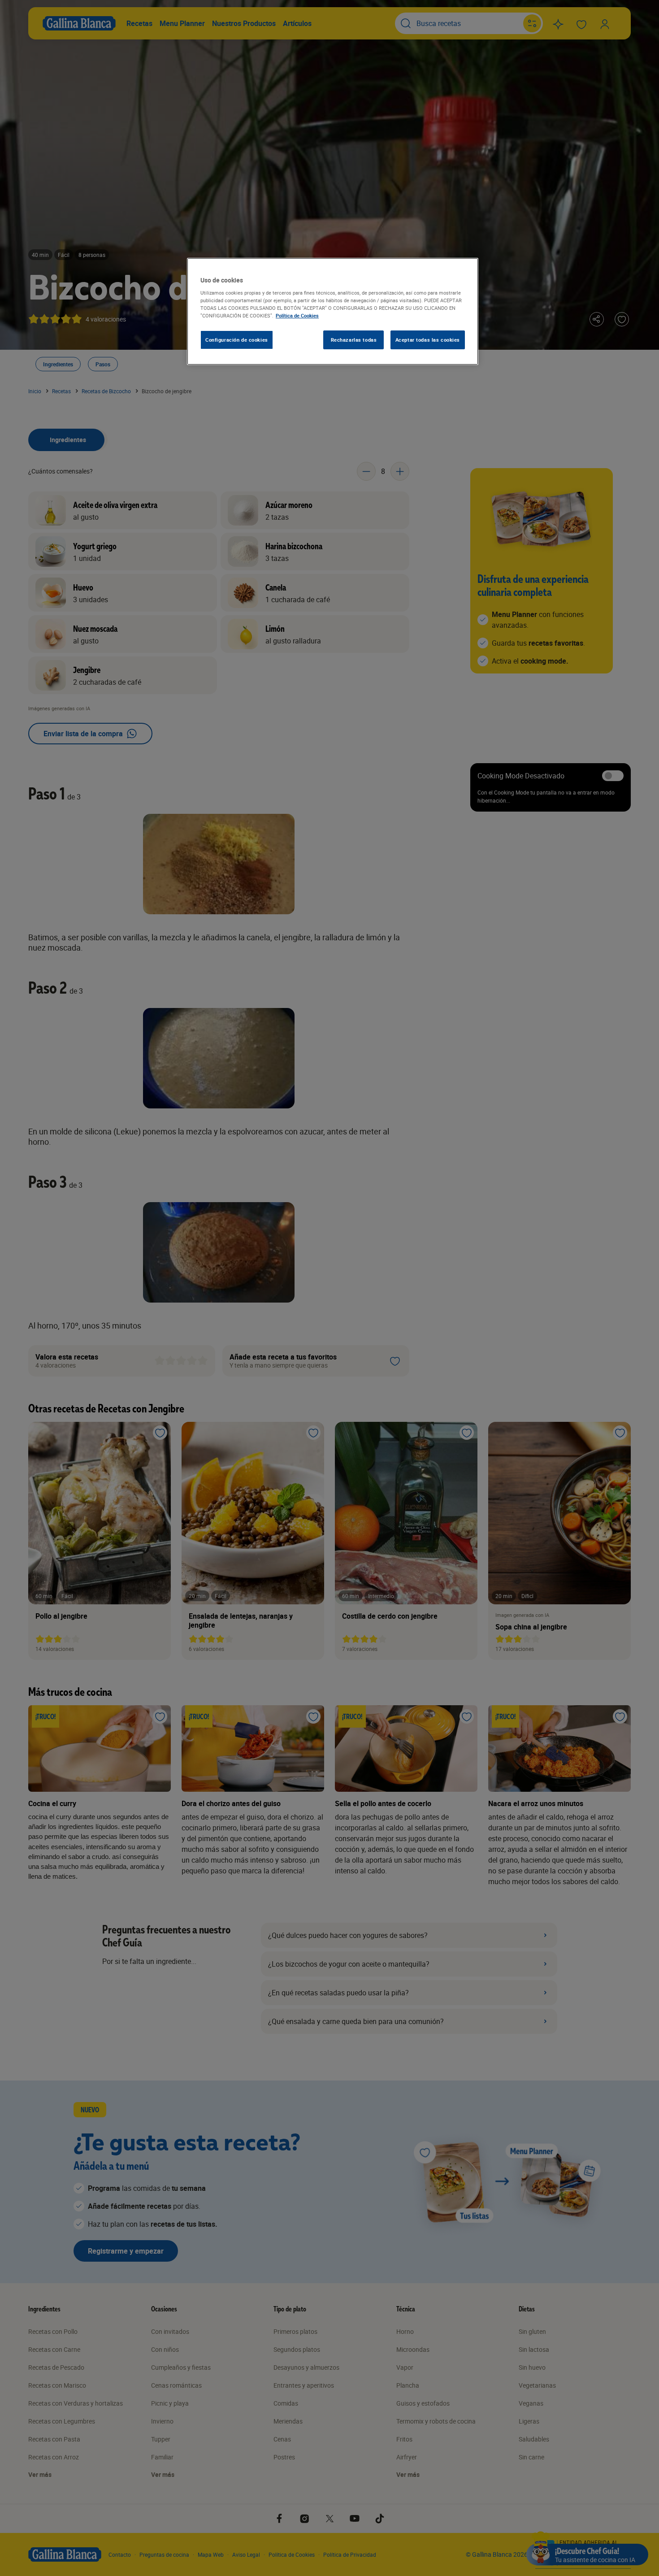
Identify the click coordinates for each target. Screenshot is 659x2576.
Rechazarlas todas (354, 340)
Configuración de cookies (237, 340)
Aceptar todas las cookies (428, 340)
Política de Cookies (297, 315)
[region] (333, 312)
